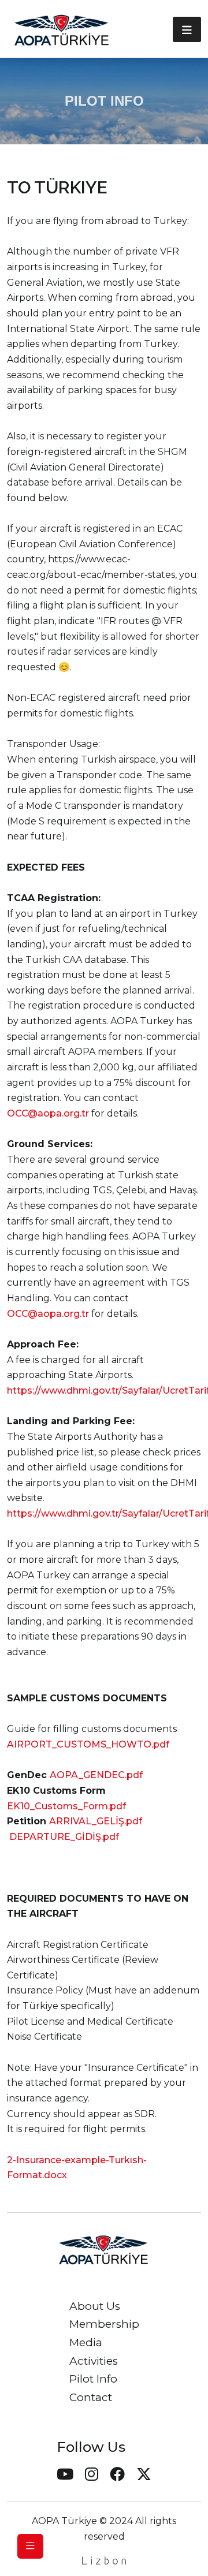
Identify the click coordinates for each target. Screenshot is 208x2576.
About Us (95, 2306)
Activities (94, 2361)
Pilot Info (93, 2379)
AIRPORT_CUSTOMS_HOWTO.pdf (88, 1744)
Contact (91, 2397)
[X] (144, 2476)
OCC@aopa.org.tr (48, 1113)
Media (86, 2342)
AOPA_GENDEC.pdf (96, 1775)
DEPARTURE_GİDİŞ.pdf (64, 1837)
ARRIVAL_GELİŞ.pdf (96, 1821)
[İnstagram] (92, 2476)
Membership (104, 2324)
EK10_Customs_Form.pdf (66, 1806)
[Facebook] (117, 2476)
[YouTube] (65, 2476)
